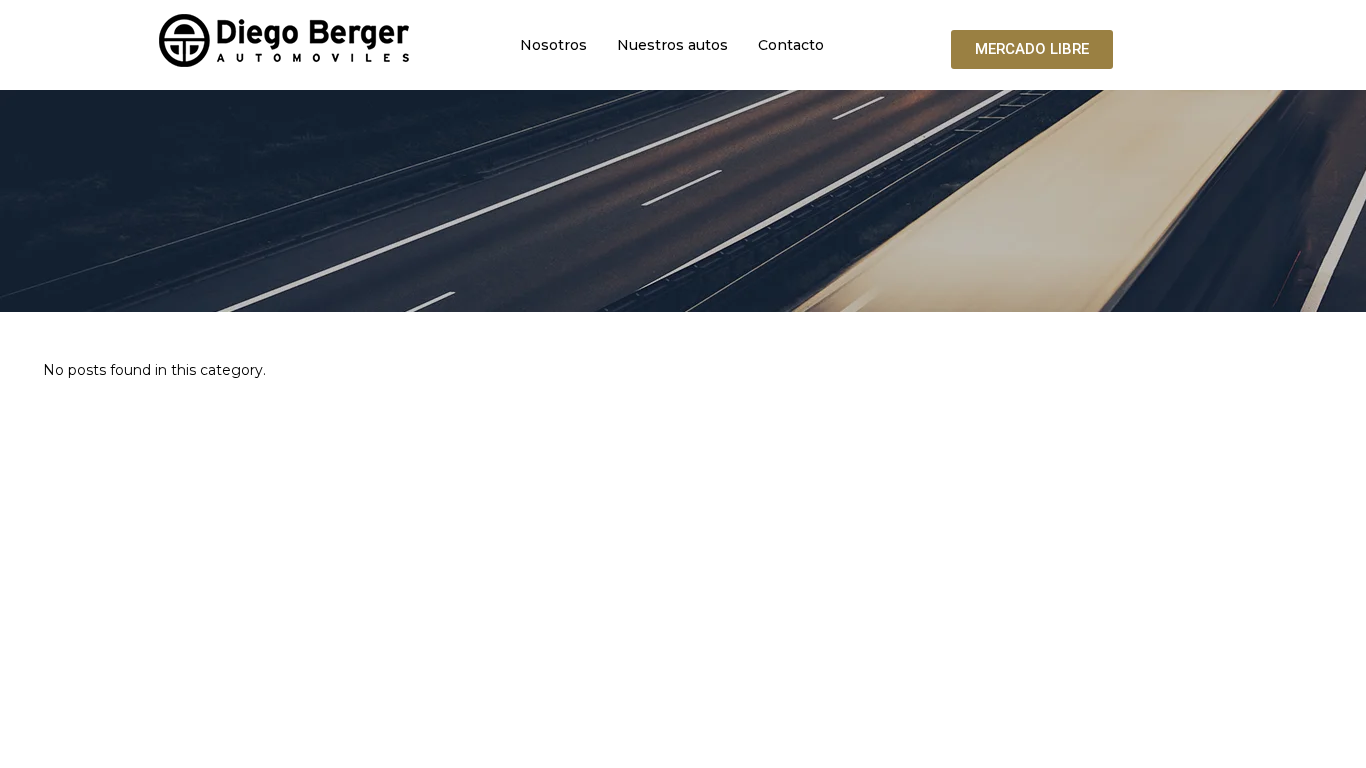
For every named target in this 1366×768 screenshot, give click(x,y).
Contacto (791, 45)
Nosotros (553, 45)
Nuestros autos (672, 45)
